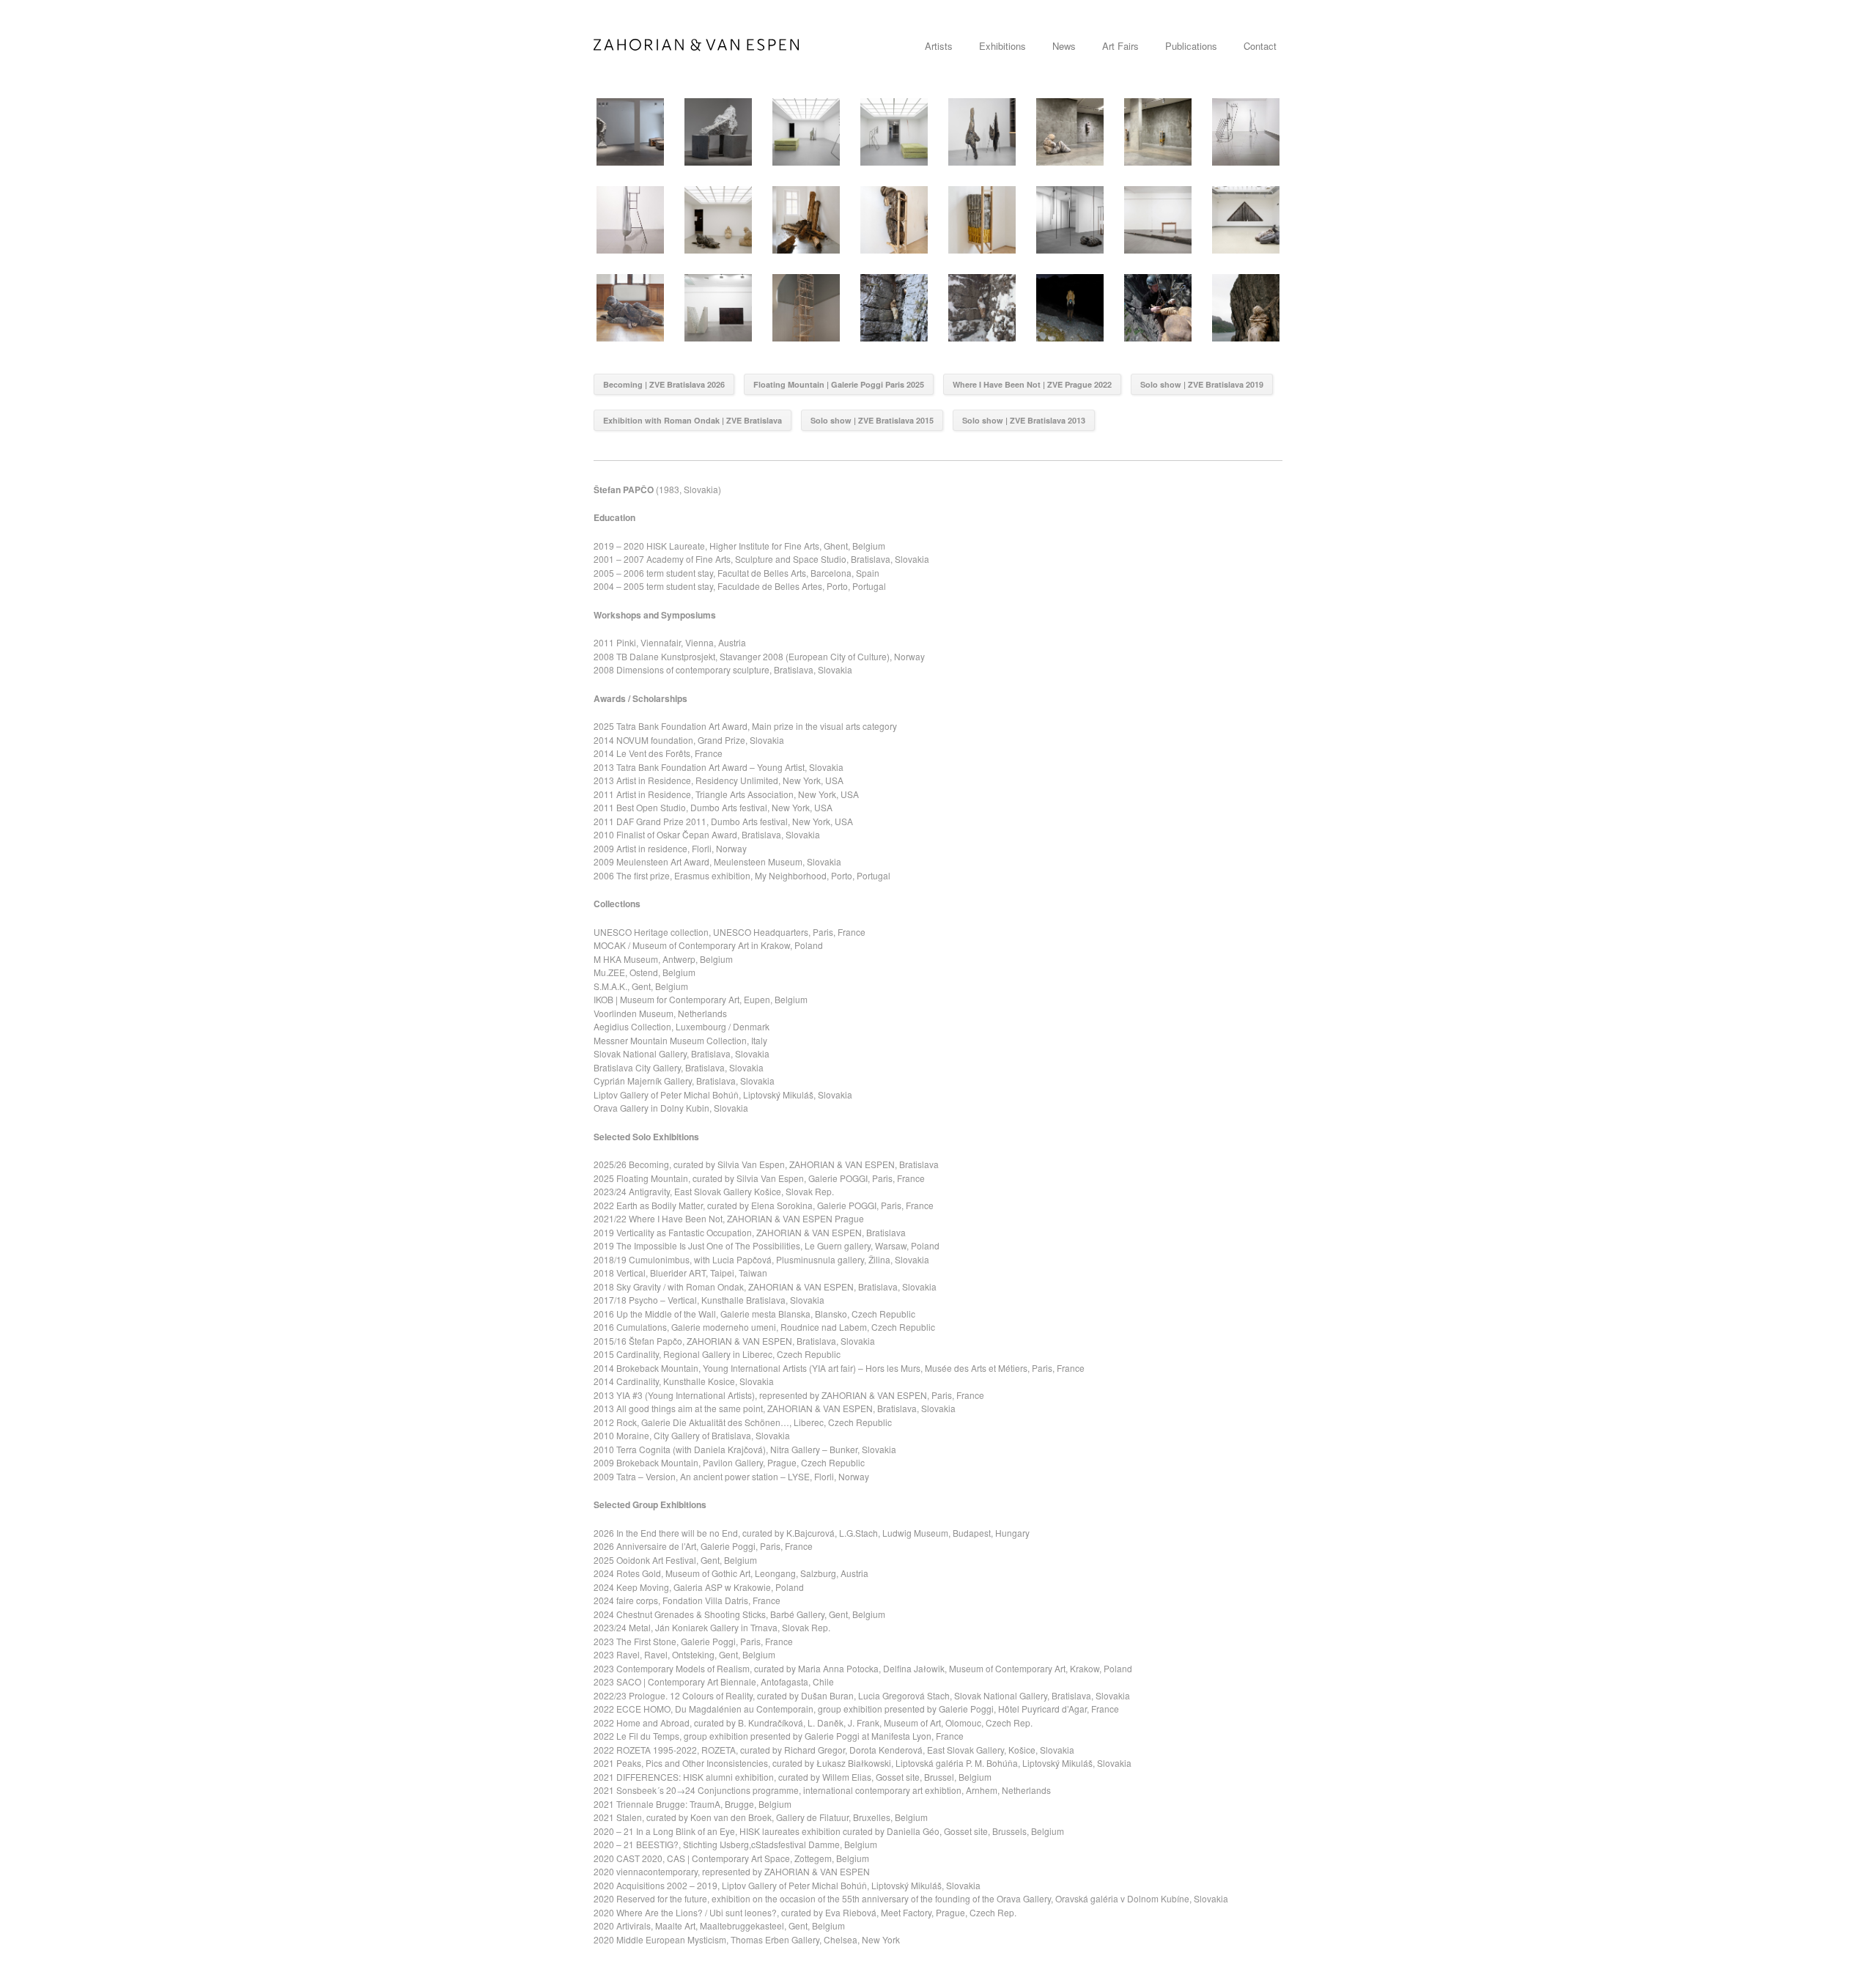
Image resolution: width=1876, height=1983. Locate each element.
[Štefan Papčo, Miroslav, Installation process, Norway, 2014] (1158, 308)
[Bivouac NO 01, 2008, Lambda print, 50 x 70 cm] (1246, 308)
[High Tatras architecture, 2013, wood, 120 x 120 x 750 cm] (806, 308)
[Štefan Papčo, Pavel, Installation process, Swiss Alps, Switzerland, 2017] (1070, 308)
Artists (939, 46)
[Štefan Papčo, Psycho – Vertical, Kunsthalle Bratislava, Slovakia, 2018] (1246, 220)
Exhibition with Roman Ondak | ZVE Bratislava (693, 420)
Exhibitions (1002, 46)
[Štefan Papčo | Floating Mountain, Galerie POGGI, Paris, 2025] (806, 132)
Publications (1191, 46)
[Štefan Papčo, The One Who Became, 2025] (718, 132)
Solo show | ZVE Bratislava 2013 (1024, 420)
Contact (1260, 46)
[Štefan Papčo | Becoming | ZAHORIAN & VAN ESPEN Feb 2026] (630, 132)
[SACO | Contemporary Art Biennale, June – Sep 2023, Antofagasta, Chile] (1246, 132)
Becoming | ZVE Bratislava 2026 (664, 384)
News (1064, 46)
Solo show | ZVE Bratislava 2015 (872, 420)
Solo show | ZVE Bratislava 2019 (1202, 384)
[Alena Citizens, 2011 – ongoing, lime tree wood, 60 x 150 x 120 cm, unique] (630, 308)
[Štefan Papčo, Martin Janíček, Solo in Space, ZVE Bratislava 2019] (1070, 220)
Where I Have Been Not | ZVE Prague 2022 (1032, 384)
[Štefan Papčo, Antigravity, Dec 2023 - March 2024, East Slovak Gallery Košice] (1070, 132)
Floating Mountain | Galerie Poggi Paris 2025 (839, 384)
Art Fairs (1120, 46)
